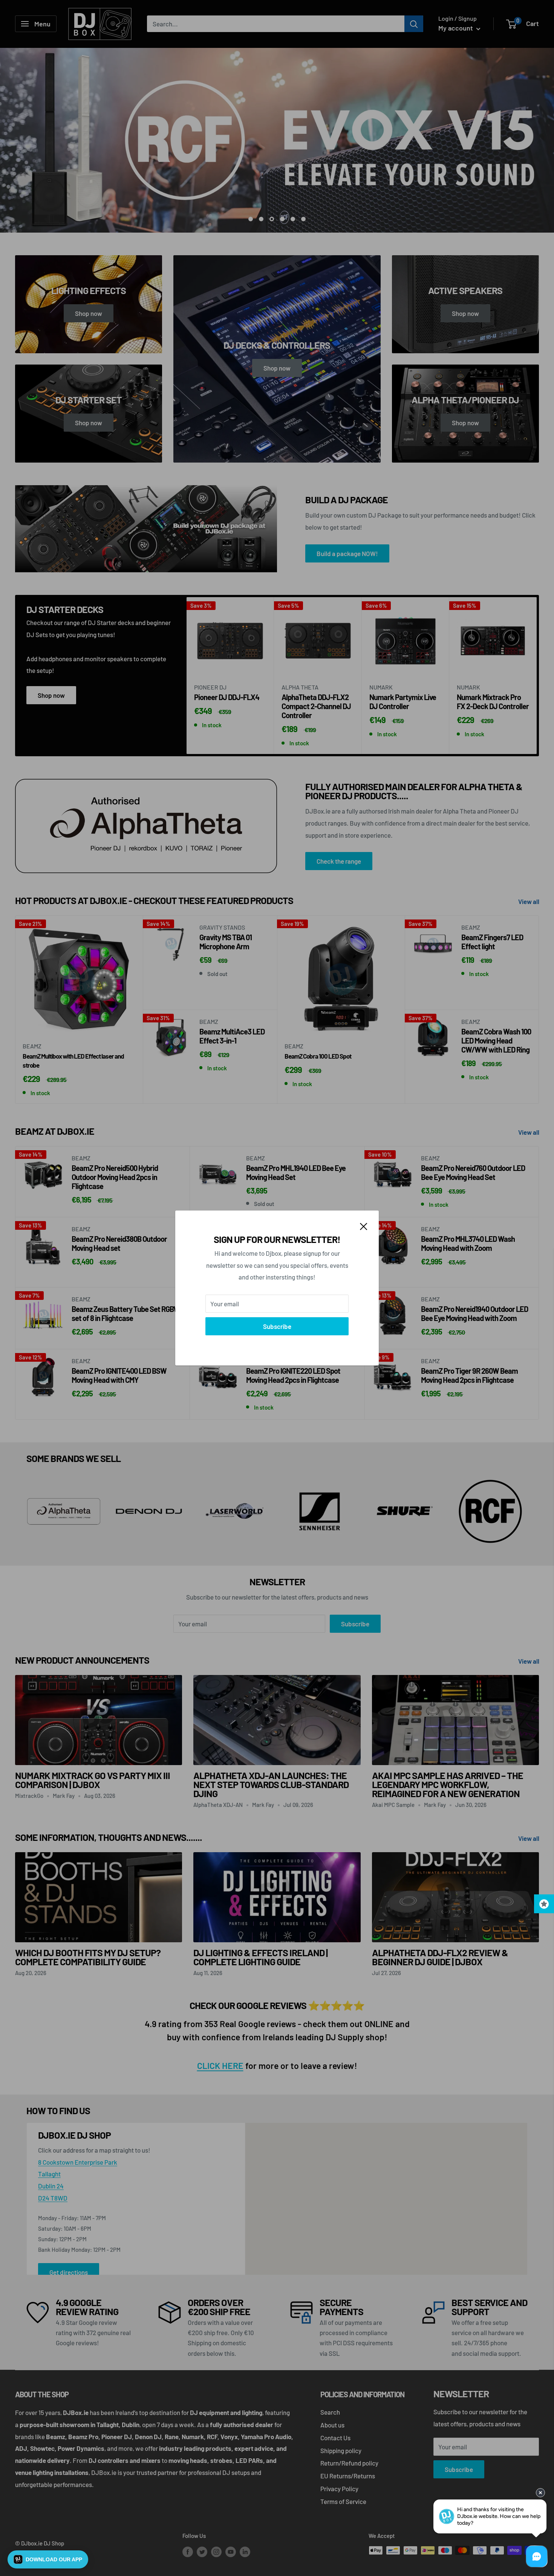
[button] (48, 2559)
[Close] (364, 1226)
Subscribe (277, 1326)
